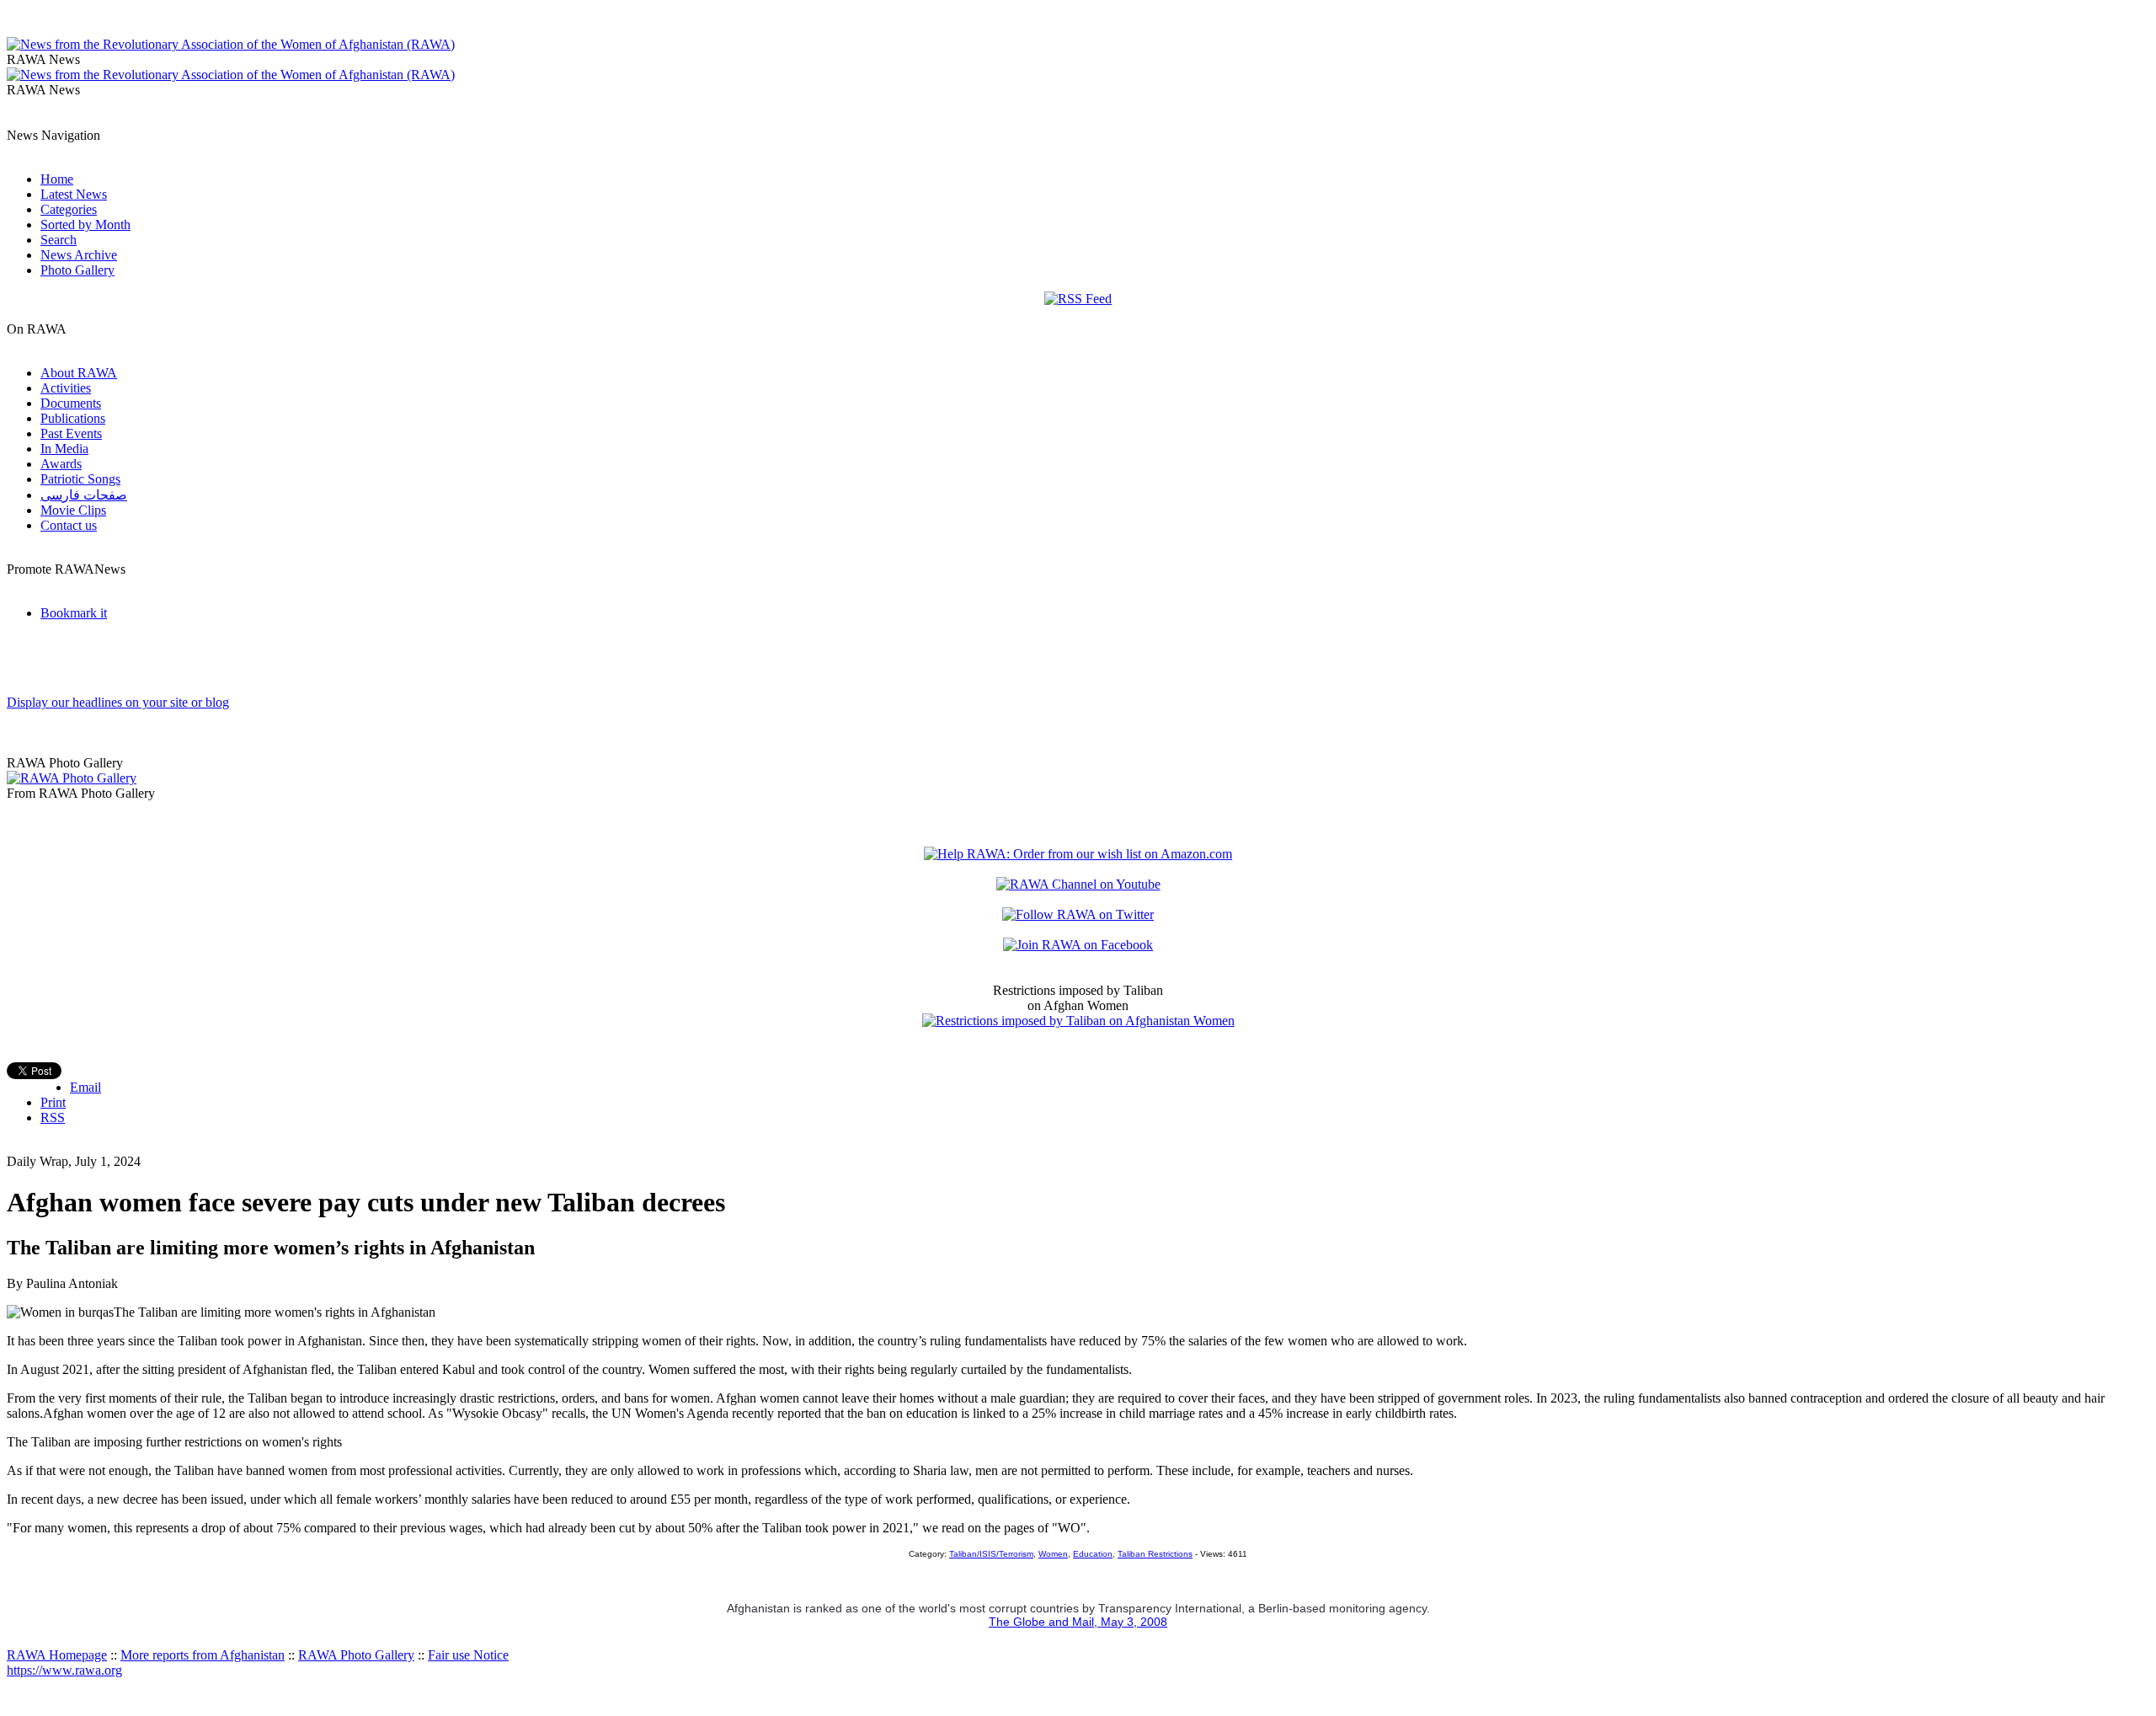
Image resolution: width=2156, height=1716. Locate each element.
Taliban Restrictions (1155, 1554)
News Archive (79, 255)
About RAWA (79, 373)
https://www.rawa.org (64, 1670)
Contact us (69, 525)
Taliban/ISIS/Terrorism (991, 1554)
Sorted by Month (85, 225)
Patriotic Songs (80, 479)
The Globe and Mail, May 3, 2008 (1078, 1622)
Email (85, 1087)
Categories (69, 209)
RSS (53, 1117)
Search (59, 240)
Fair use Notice (468, 1655)
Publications (73, 418)
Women (1053, 1554)
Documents (71, 403)
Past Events (71, 433)
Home (57, 179)
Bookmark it (74, 613)
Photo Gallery (77, 270)
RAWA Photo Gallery (356, 1655)
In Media (64, 449)
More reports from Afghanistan (203, 1655)
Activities (66, 388)
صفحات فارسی (84, 495)
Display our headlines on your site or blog (118, 702)
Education (1093, 1554)
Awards (61, 464)
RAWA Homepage (57, 1655)
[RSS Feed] (1078, 299)
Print (53, 1102)
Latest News (74, 194)
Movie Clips (73, 510)
